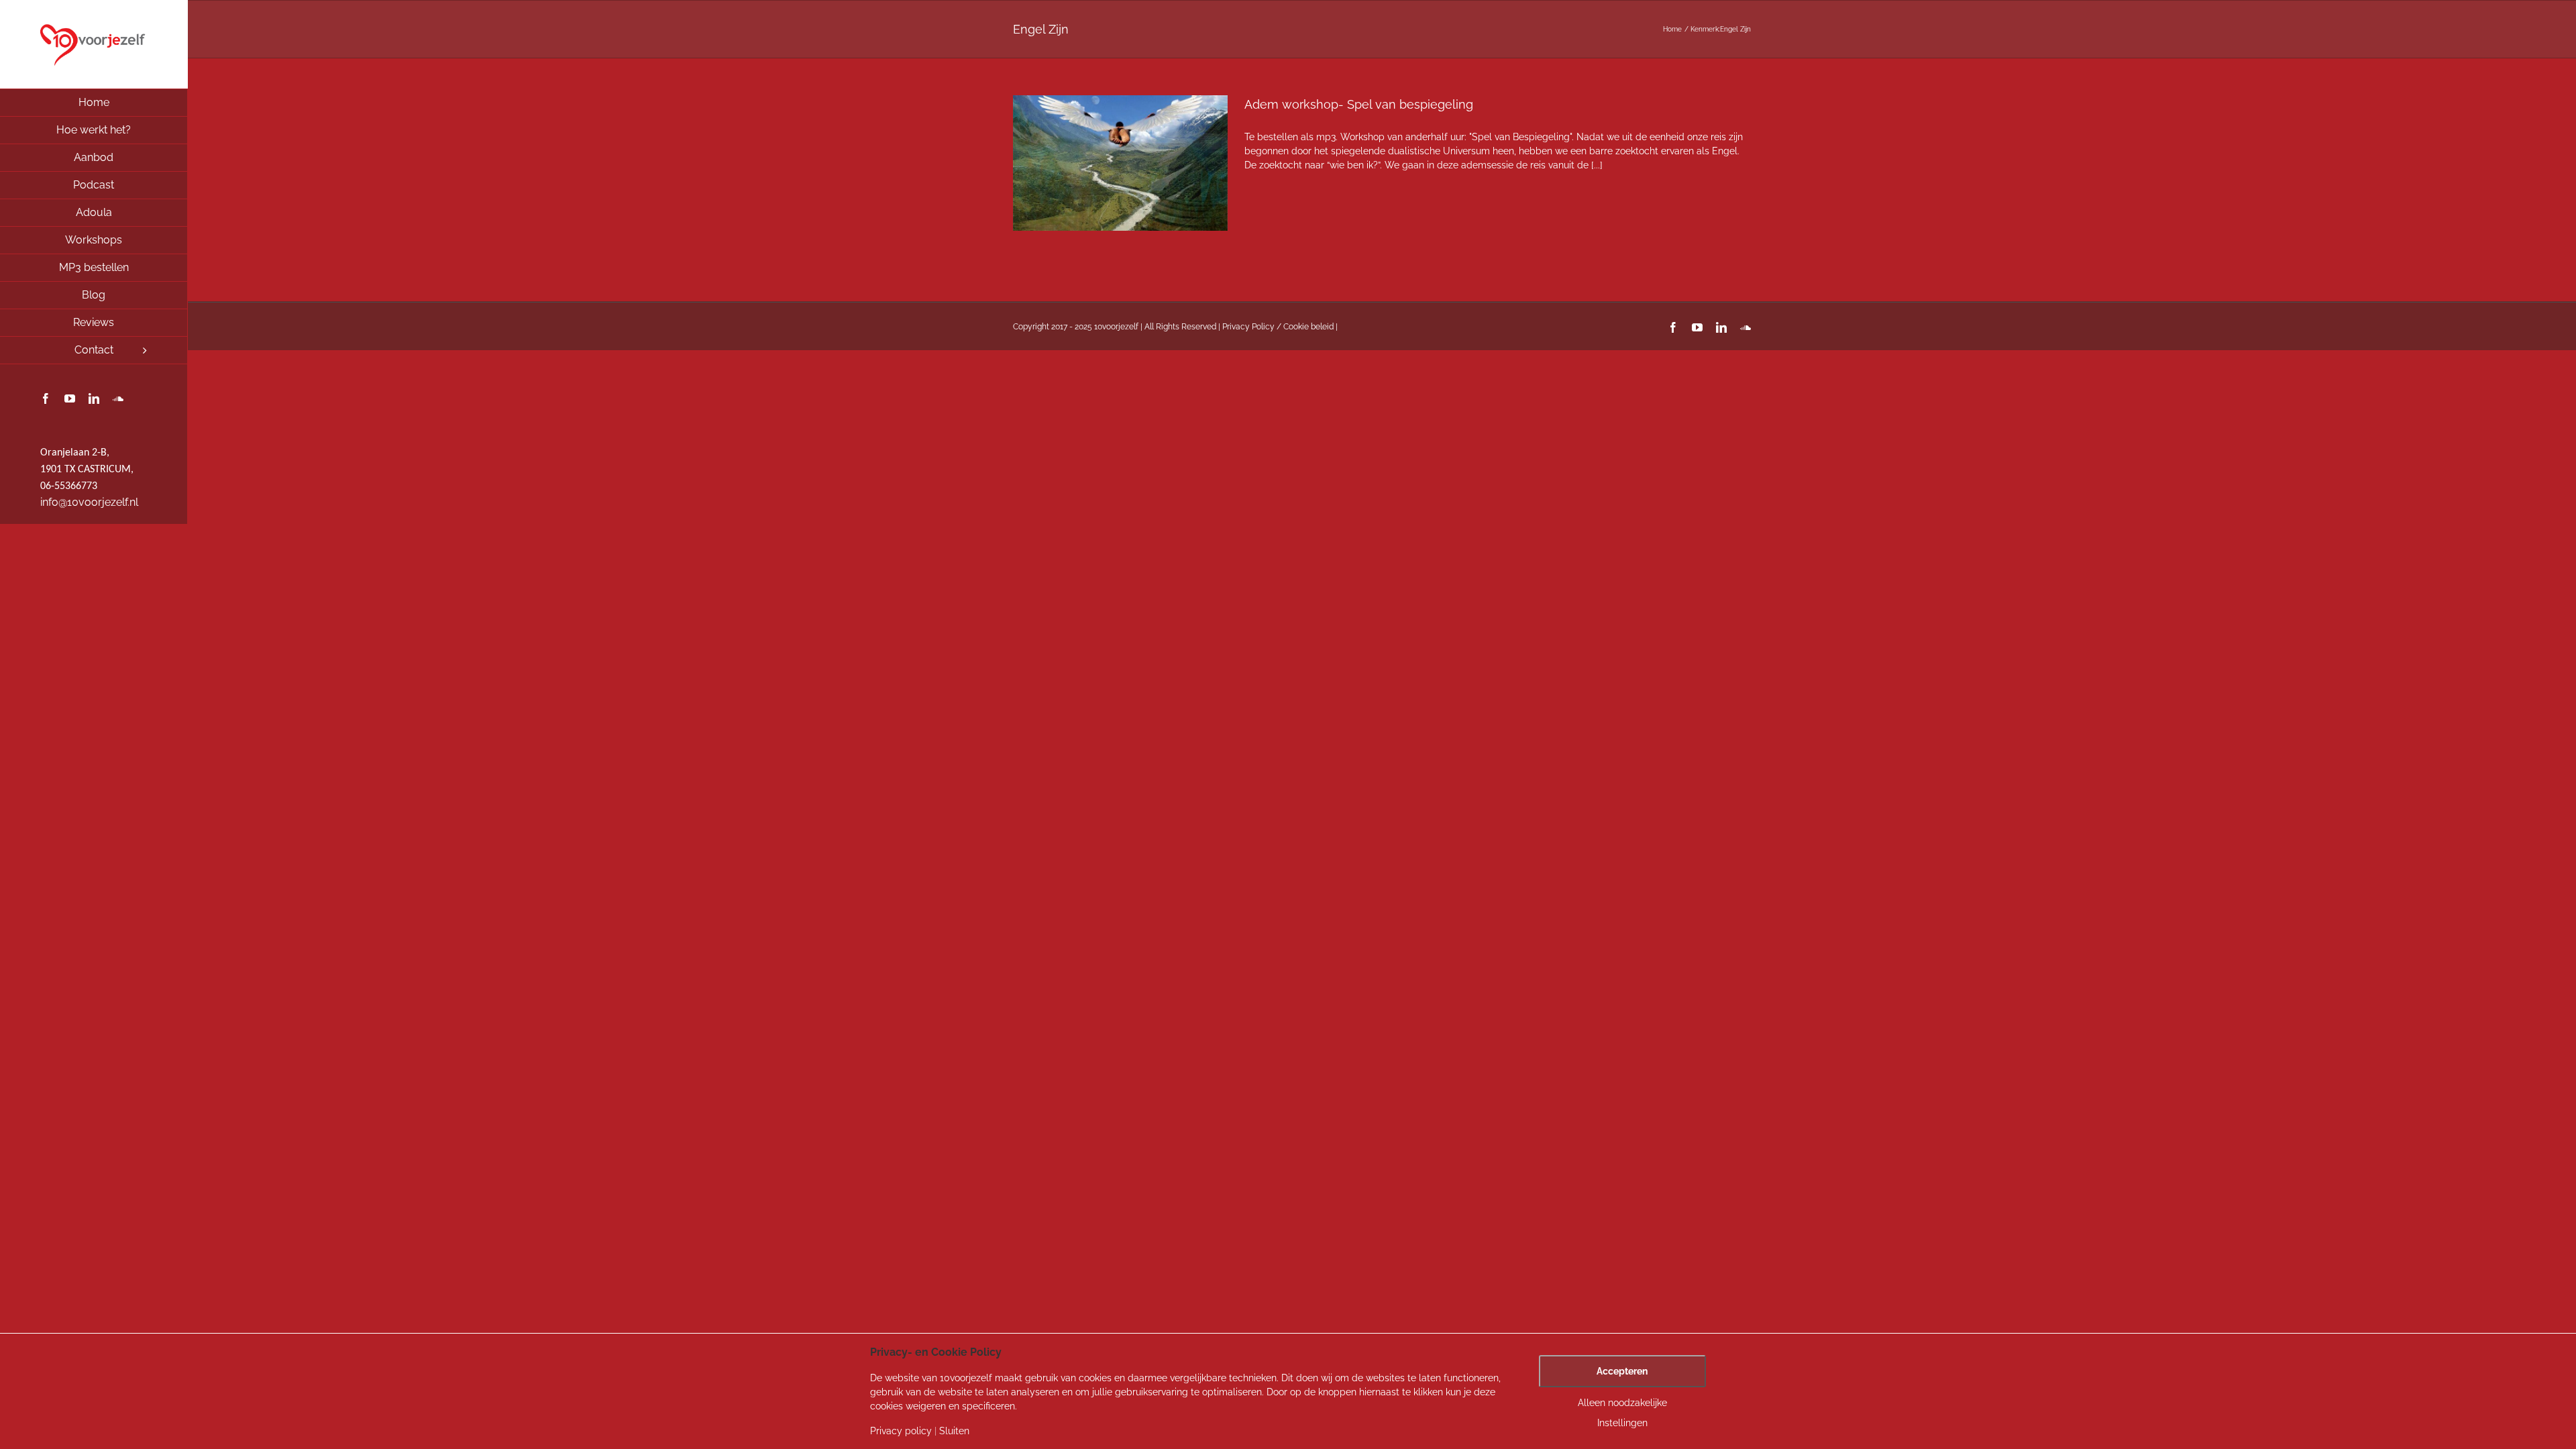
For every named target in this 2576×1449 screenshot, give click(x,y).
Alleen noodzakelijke (1622, 1403)
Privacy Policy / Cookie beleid (1278, 327)
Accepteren (1622, 1371)
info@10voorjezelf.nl (89, 502)
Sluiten (954, 1431)
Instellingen (1622, 1423)
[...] (1597, 165)
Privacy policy (901, 1431)
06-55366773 (69, 486)
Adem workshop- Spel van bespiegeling (1359, 104)
